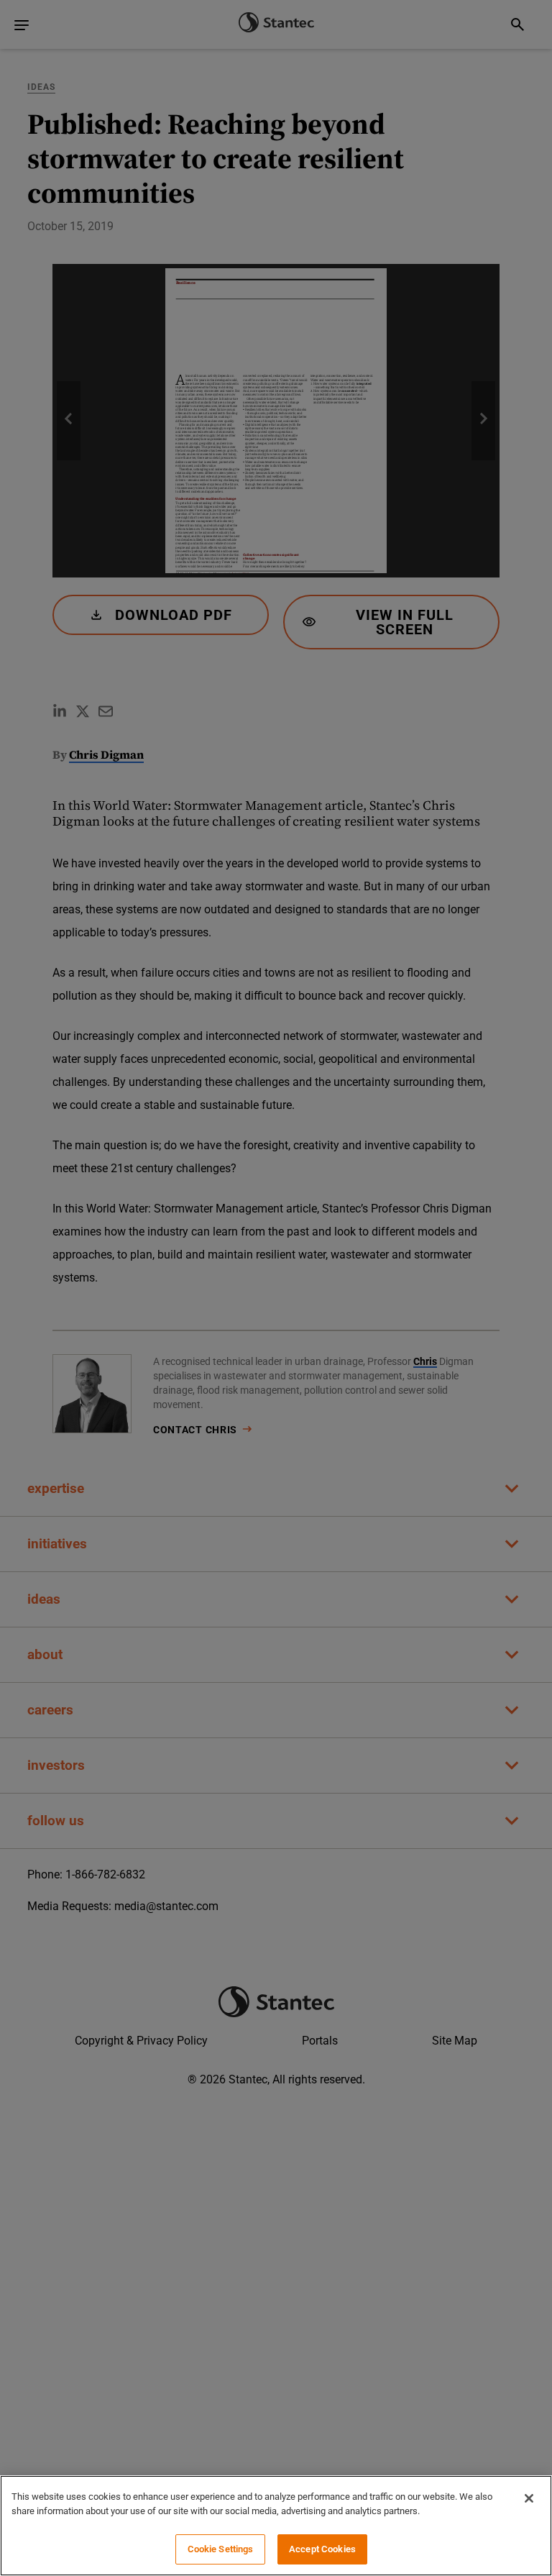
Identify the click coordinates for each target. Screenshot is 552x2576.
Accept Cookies (322, 2549)
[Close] (529, 2498)
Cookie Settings (221, 2549)
